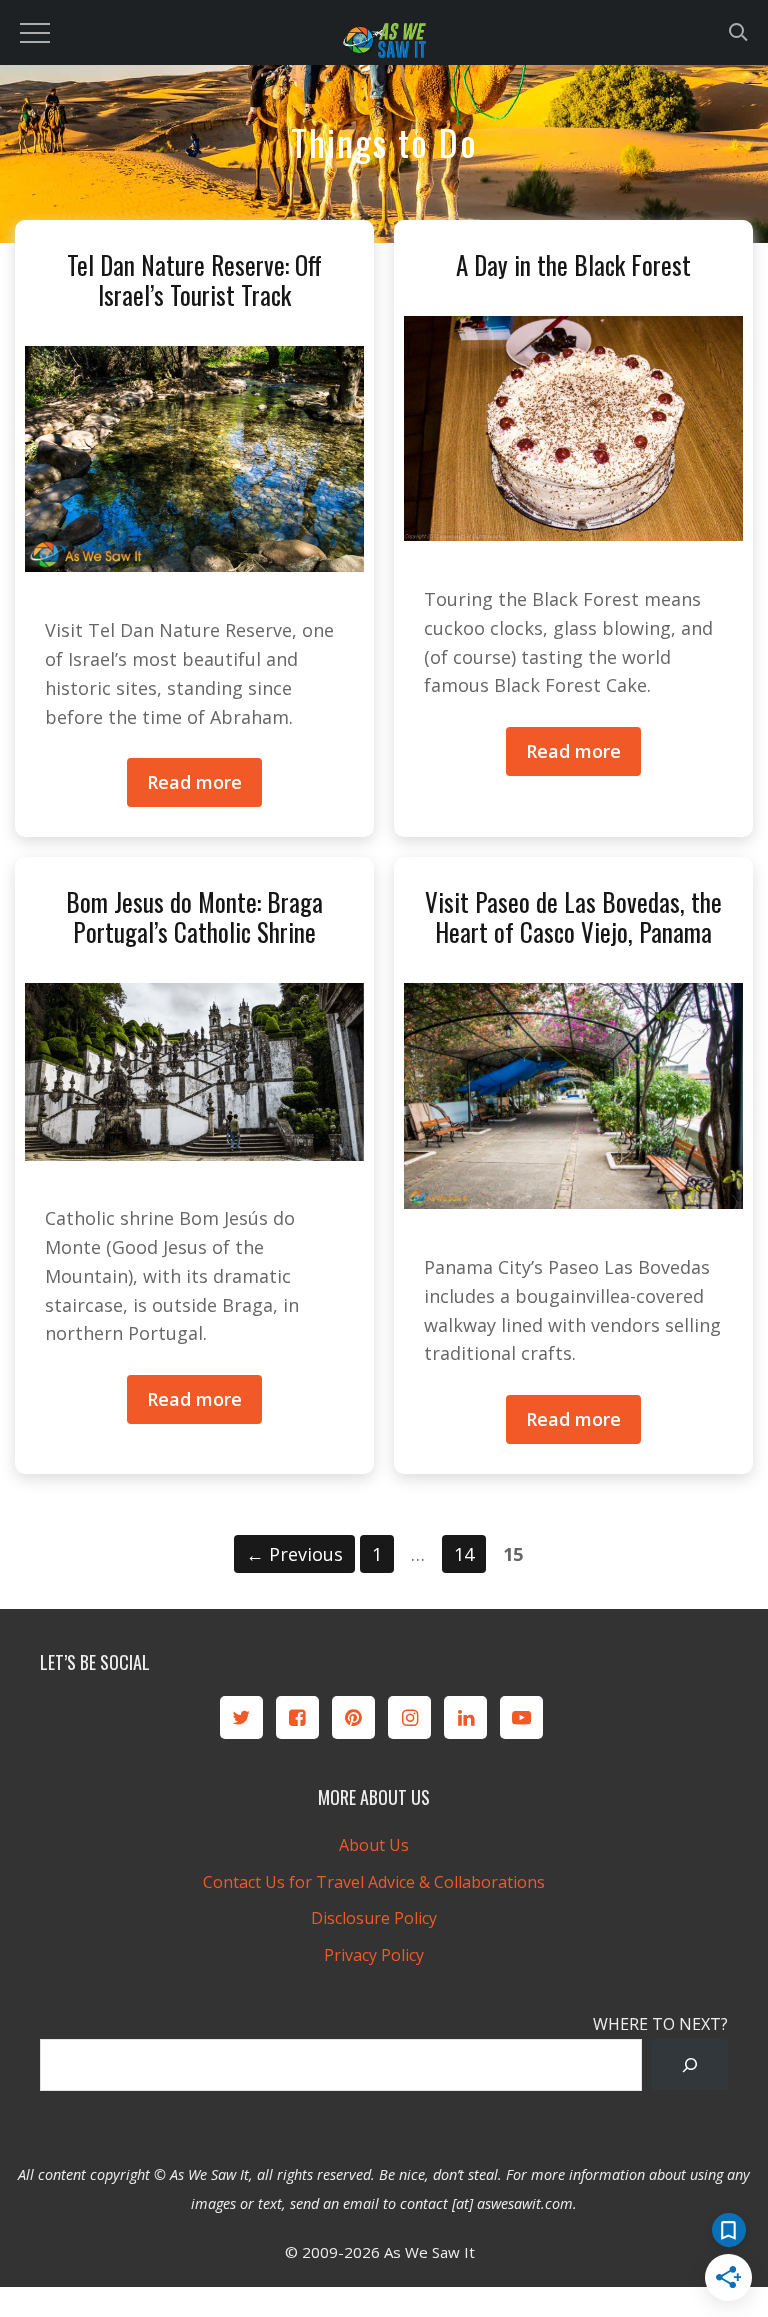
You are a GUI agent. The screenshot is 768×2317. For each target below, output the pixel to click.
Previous (294, 1554)
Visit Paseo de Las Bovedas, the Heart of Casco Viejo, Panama (573, 916)
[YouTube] (521, 1717)
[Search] (690, 2065)
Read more (194, 782)
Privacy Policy (374, 1955)
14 (469, 1553)
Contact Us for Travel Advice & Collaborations (374, 1882)
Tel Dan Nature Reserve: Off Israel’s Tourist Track (194, 279)
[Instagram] (409, 1717)
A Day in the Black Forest (573, 264)
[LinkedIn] (465, 1717)
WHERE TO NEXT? (660, 2024)
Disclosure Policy (374, 1918)
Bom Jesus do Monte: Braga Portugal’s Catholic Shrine (194, 916)
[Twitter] (241, 1717)
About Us (374, 1845)
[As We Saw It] (384, 44)
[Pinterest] (353, 1717)
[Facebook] (297, 1717)
